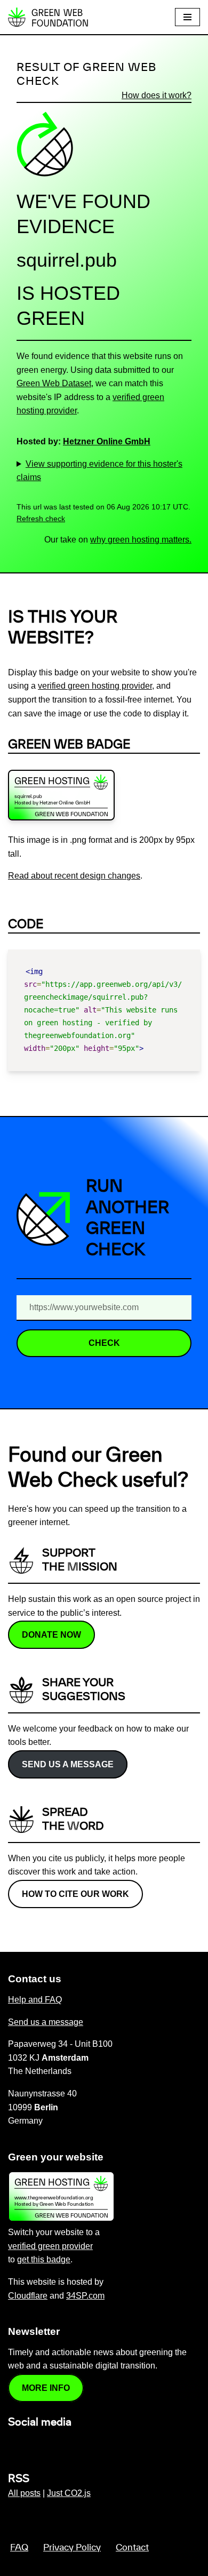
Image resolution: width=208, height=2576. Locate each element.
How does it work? (157, 95)
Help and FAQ (35, 2000)
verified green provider (50, 2246)
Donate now (51, 1635)
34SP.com (85, 2296)
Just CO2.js (69, 2493)
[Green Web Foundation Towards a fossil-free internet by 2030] (48, 17)
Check (104, 1343)
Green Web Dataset (54, 383)
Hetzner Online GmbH (107, 441)
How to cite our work (75, 1894)
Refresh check (41, 519)
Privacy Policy (72, 2548)
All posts (24, 2493)
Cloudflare (28, 2296)
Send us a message (68, 1764)
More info (46, 2388)
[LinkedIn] (14, 2445)
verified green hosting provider (95, 686)
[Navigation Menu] (187, 17)
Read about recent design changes (74, 876)
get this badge (44, 2259)
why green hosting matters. (141, 540)
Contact (132, 2548)
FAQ (19, 2548)
